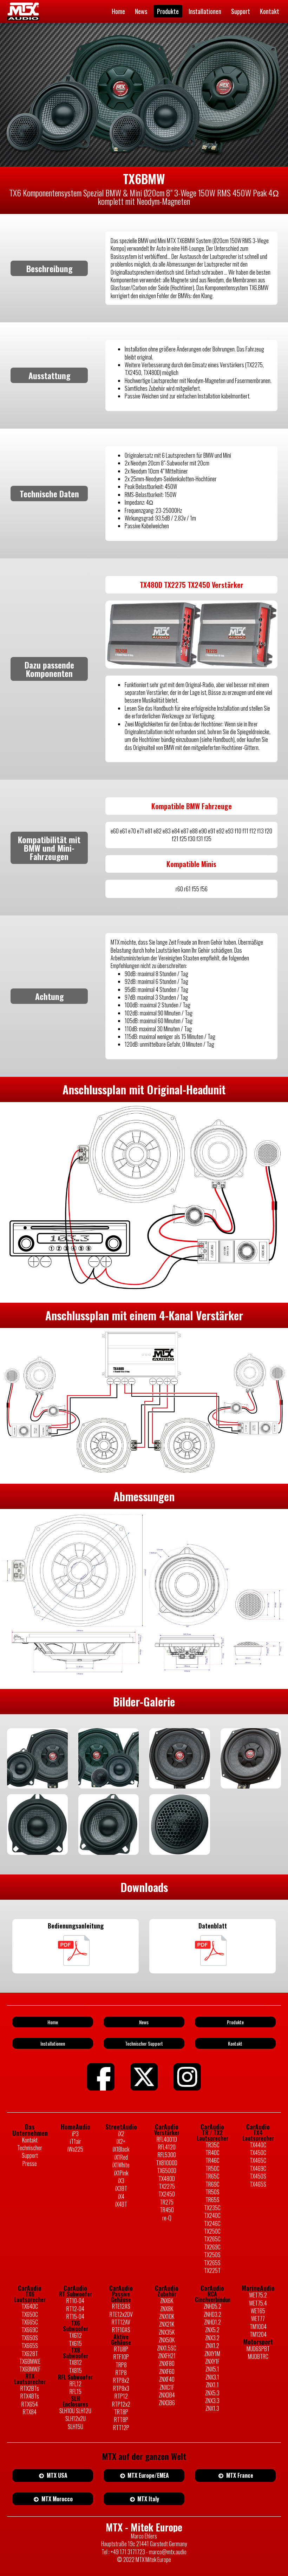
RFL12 (76, 2384)
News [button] (144, 2022)
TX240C (212, 2215)
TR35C (212, 2145)
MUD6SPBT (258, 2349)
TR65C (212, 2176)
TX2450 (167, 2194)
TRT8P (121, 2412)
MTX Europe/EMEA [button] (148, 2475)
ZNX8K (167, 2309)
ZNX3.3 (212, 2401)
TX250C (212, 2231)
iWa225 (75, 2149)
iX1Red (121, 2157)
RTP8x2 (121, 2380)
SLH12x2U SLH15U (76, 2423)
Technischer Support (30, 2152)
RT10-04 (75, 2301)
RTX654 (30, 2404)
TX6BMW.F (30, 2369)
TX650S (30, 2338)
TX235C (212, 2208)
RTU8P (121, 2349)
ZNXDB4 (167, 2395)
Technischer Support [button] (144, 2043)
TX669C (30, 2330)
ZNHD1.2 (212, 2322)
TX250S (212, 2255)
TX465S (258, 2184)
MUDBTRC (258, 2356)
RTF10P (121, 2357)
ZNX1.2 (212, 2346)
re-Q (167, 2218)
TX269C (212, 2247)
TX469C (258, 2168)
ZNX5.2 (212, 2330)
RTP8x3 (121, 2388)
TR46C (212, 2160)
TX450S (258, 2176)
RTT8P (121, 2420)
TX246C (212, 2223)
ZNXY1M (212, 2354)
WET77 (258, 2319)
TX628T (30, 2354)
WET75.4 (258, 2303)
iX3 (121, 2181)
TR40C (212, 2153)
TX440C (258, 2145)
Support (241, 11)
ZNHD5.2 (212, 2306)
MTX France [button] (239, 2475)
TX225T (212, 2270)
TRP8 (121, 2365)
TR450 (167, 2210)
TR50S (212, 2192)
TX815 (75, 2370)
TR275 (167, 2202)
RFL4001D (167, 2139)
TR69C (212, 2184)
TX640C (30, 2306)
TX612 (75, 2335)
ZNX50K (167, 2340)
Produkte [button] (235, 2022)
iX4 (121, 2196)
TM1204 (258, 2334)
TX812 (75, 2362)
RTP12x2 (121, 2404)
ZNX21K (167, 2324)
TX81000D (167, 2163)
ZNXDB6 (167, 2403)
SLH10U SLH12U (75, 2411)
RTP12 (121, 2396)
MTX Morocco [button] (56, 2499)
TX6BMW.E (30, 2361)
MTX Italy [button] (148, 2499)
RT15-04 (75, 2316)
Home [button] (53, 2022)
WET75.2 (258, 2295)
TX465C (258, 2160)
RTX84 (30, 2412)
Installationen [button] (53, 2043)
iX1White (121, 2165)
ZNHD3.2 (212, 2314)
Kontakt (270, 11)
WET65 (258, 2311)
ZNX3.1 (212, 2377)
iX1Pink (121, 2173)
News (141, 11)
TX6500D (167, 2171)
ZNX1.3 (212, 2408)
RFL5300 (167, 2155)
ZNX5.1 (212, 2369)
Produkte (168, 11)
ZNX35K (167, 2332)
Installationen (205, 11)
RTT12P (121, 2428)
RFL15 (76, 2391)
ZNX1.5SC (167, 2348)
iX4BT (121, 2204)
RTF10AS (121, 2330)
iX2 (121, 2134)
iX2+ (121, 2141)
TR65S (212, 2200)
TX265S (212, 2263)
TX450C (258, 2153)
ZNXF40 (167, 2379)
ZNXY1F (212, 2361)
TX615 (75, 2343)
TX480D (167, 2179)
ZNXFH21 (167, 2356)
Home (118, 11)
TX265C (212, 2239)
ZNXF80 (167, 2363)
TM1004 (258, 2327)
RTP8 (121, 2373)
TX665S (30, 2346)
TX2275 (167, 2186)
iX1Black (121, 2149)
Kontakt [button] (235, 2043)
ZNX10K (167, 2316)
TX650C (30, 2314)
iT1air (76, 2141)
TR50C (212, 2168)
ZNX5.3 (212, 2393)
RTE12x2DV (121, 2314)
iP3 (75, 2134)
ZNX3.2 (212, 2338)
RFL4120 (167, 2147)
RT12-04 (75, 2309)
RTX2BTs (30, 2388)
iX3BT (121, 2188)
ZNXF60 (167, 2372)
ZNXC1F (167, 2387)
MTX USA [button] (56, 2475)
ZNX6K (167, 2301)
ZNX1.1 (212, 2385)
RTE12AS (121, 2306)
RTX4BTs (30, 2396)
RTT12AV (121, 2322)
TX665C (30, 2322)
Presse (30, 2164)
